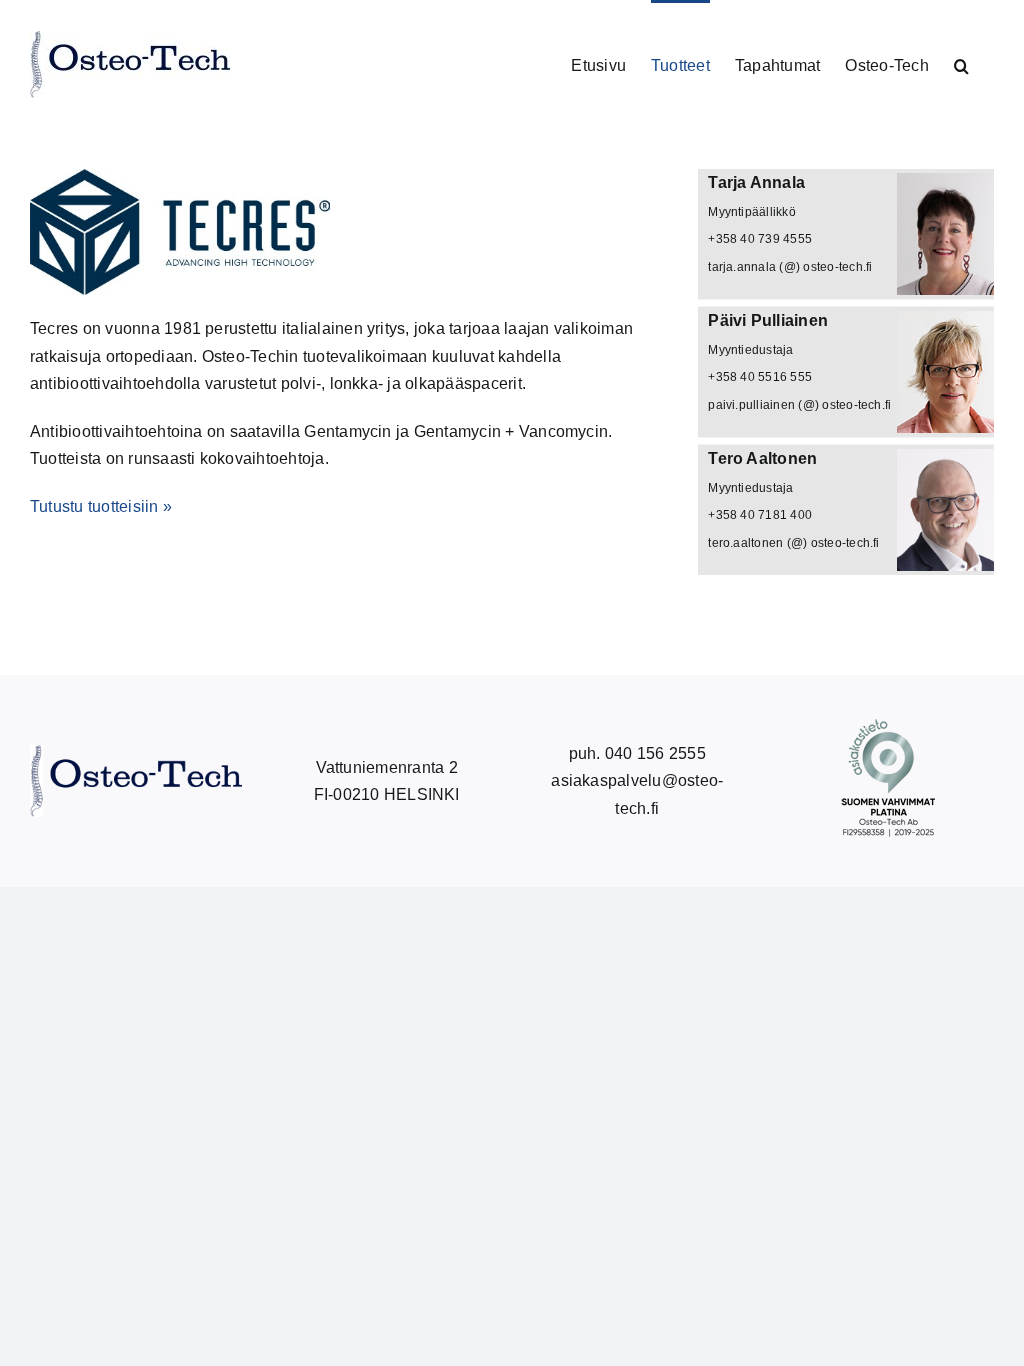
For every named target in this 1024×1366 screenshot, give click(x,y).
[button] (961, 64)
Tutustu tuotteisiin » (101, 506)
